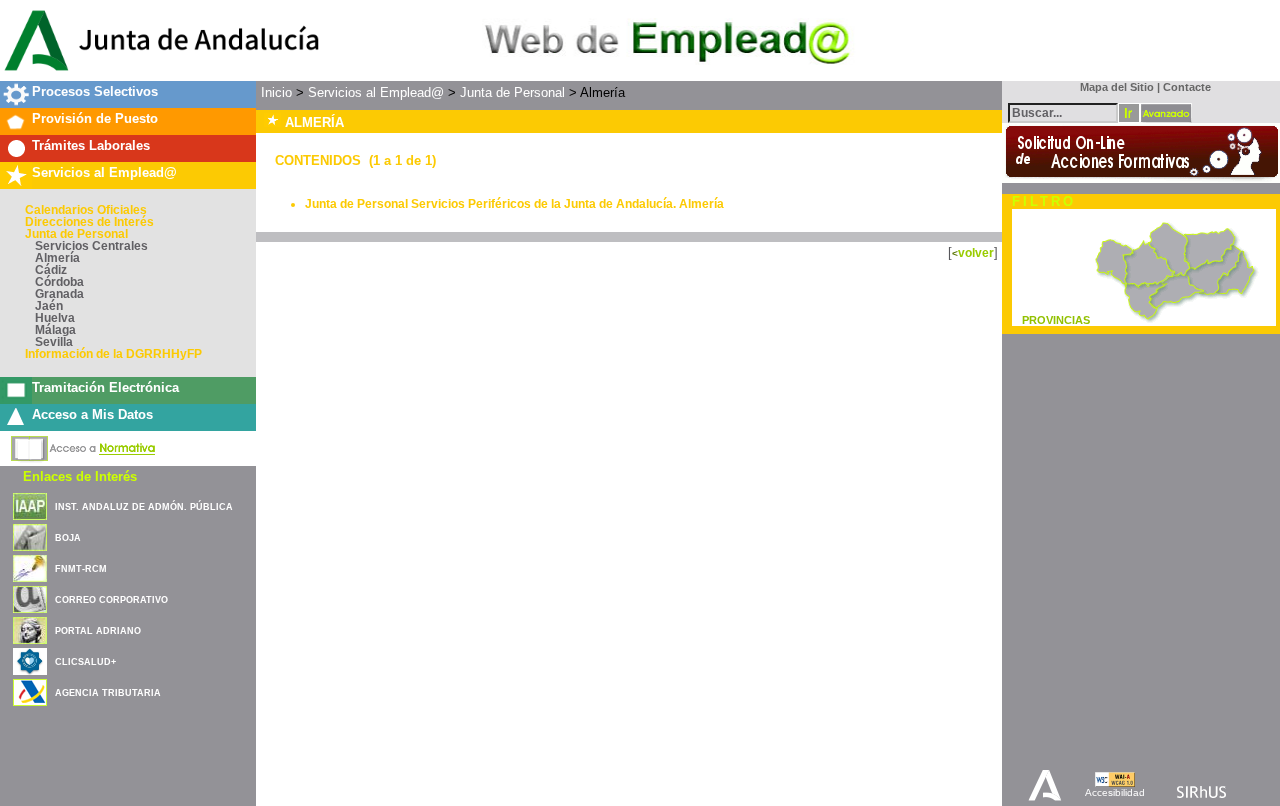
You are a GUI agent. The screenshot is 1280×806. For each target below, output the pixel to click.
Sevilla (54, 342)
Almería (57, 258)
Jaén (49, 306)
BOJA (68, 538)
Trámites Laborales (91, 145)
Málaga (55, 330)
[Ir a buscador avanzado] (1166, 113)
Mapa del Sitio (1112, 87)
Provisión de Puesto (95, 118)
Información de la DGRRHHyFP (113, 354)
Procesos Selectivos (95, 91)
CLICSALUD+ (85, 662)
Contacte (1187, 87)
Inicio (276, 92)
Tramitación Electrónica (105, 387)
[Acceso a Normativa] (83, 445)
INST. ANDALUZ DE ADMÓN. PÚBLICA (144, 507)
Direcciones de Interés (89, 222)
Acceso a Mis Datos (92, 414)
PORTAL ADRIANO (98, 631)
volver (976, 252)
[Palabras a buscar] (1063, 111)
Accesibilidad (1115, 792)
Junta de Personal (76, 234)
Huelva (55, 318)
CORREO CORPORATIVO (111, 600)
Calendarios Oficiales (86, 210)
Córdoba (59, 282)
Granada (59, 294)
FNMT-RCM (81, 569)
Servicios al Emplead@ (104, 172)
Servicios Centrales (91, 246)
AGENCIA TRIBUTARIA (108, 693)
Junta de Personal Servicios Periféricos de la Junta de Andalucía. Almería (514, 204)
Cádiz (51, 270)
